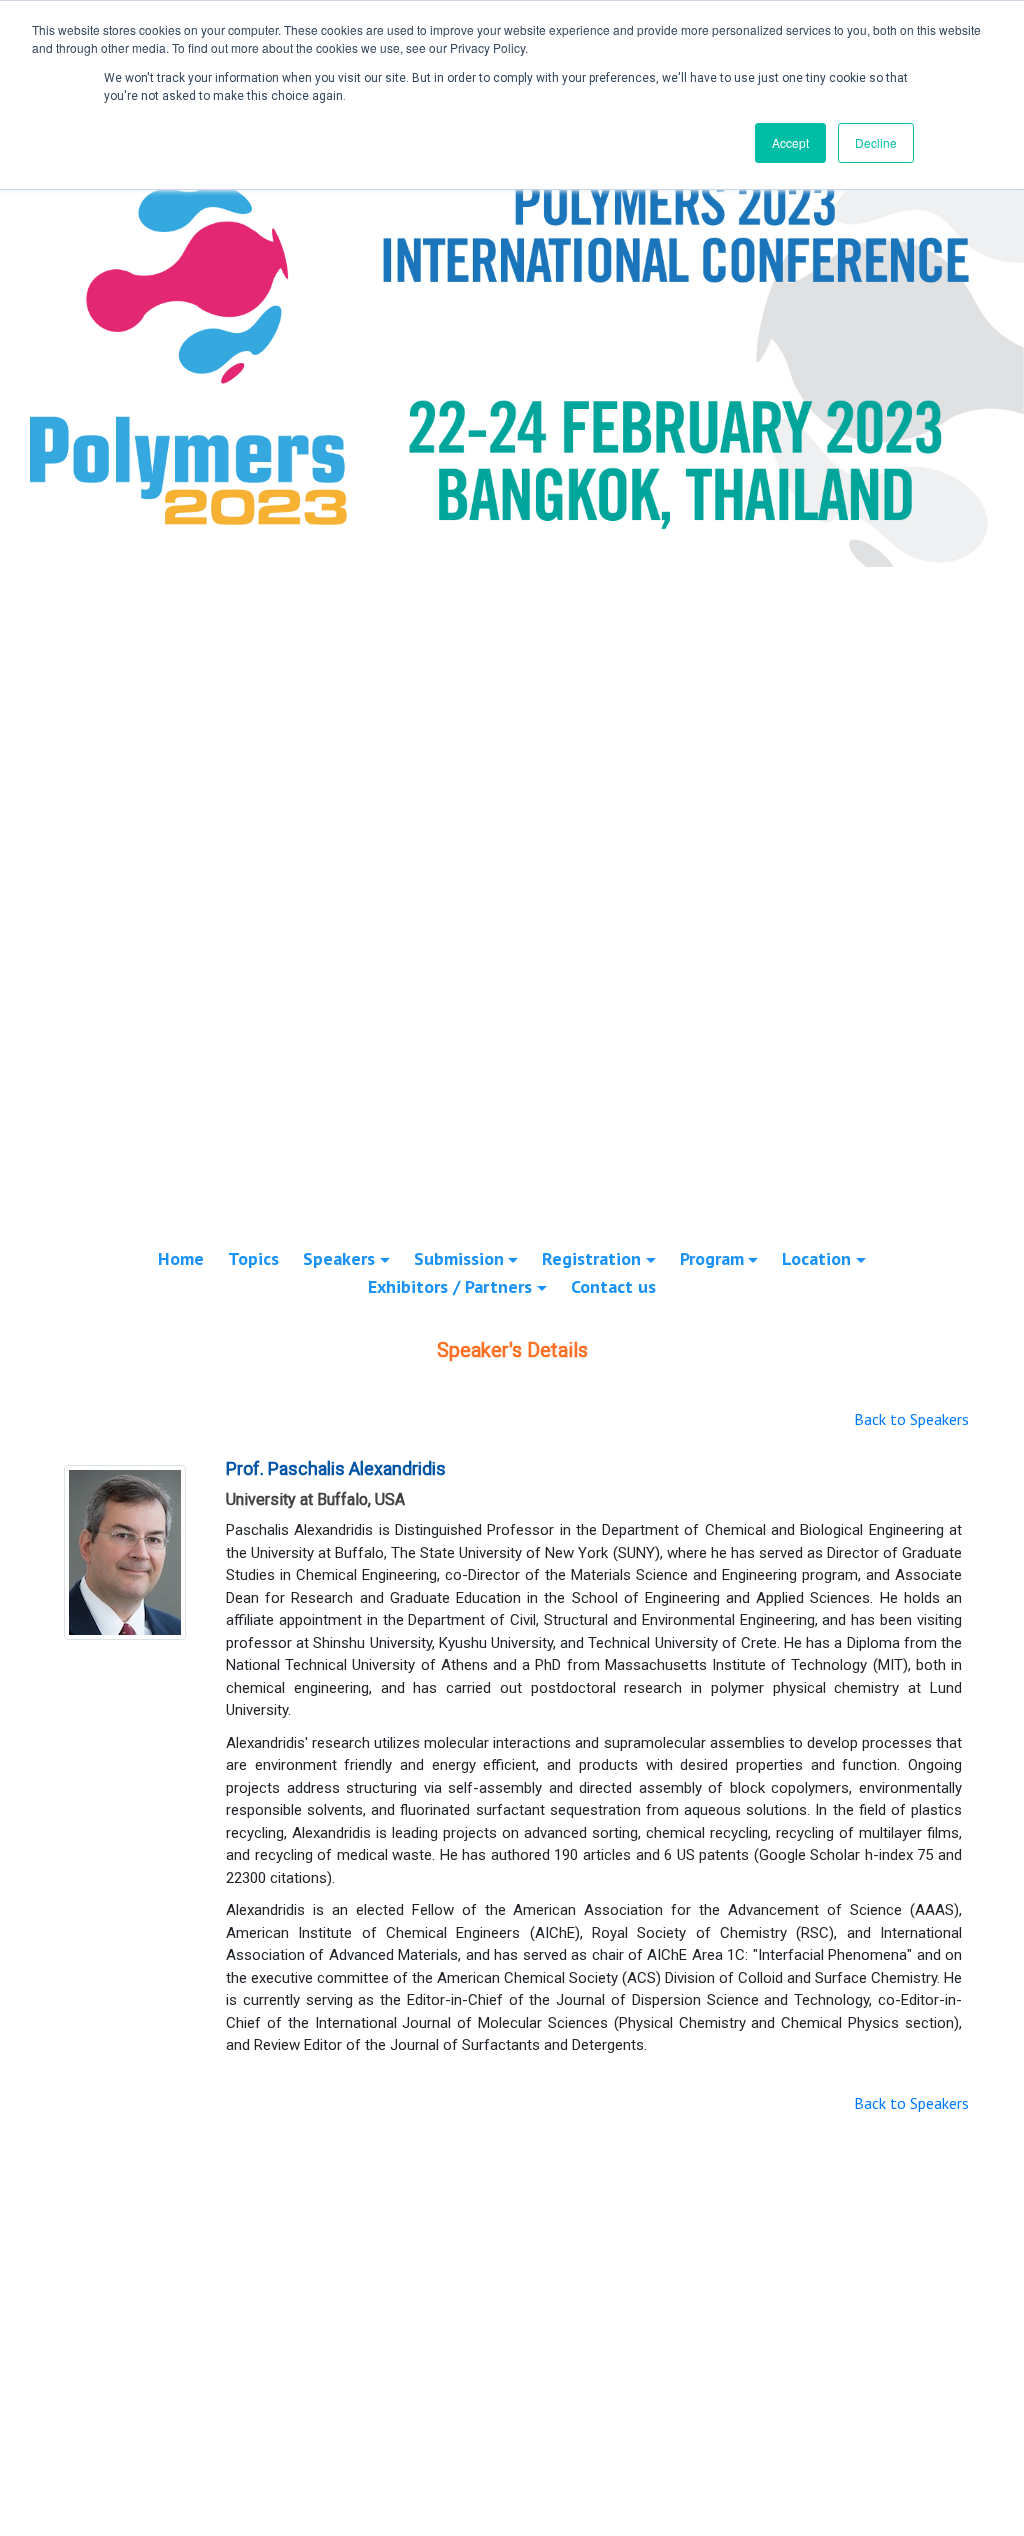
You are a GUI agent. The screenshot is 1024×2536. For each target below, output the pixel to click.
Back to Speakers (911, 1419)
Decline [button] (876, 142)
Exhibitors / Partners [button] (450, 1286)
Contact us (613, 1286)
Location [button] (816, 1258)
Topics (253, 1258)
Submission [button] (459, 1258)
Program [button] (712, 1258)
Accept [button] (790, 142)
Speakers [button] (339, 1258)
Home (181, 1258)
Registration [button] (591, 1258)
